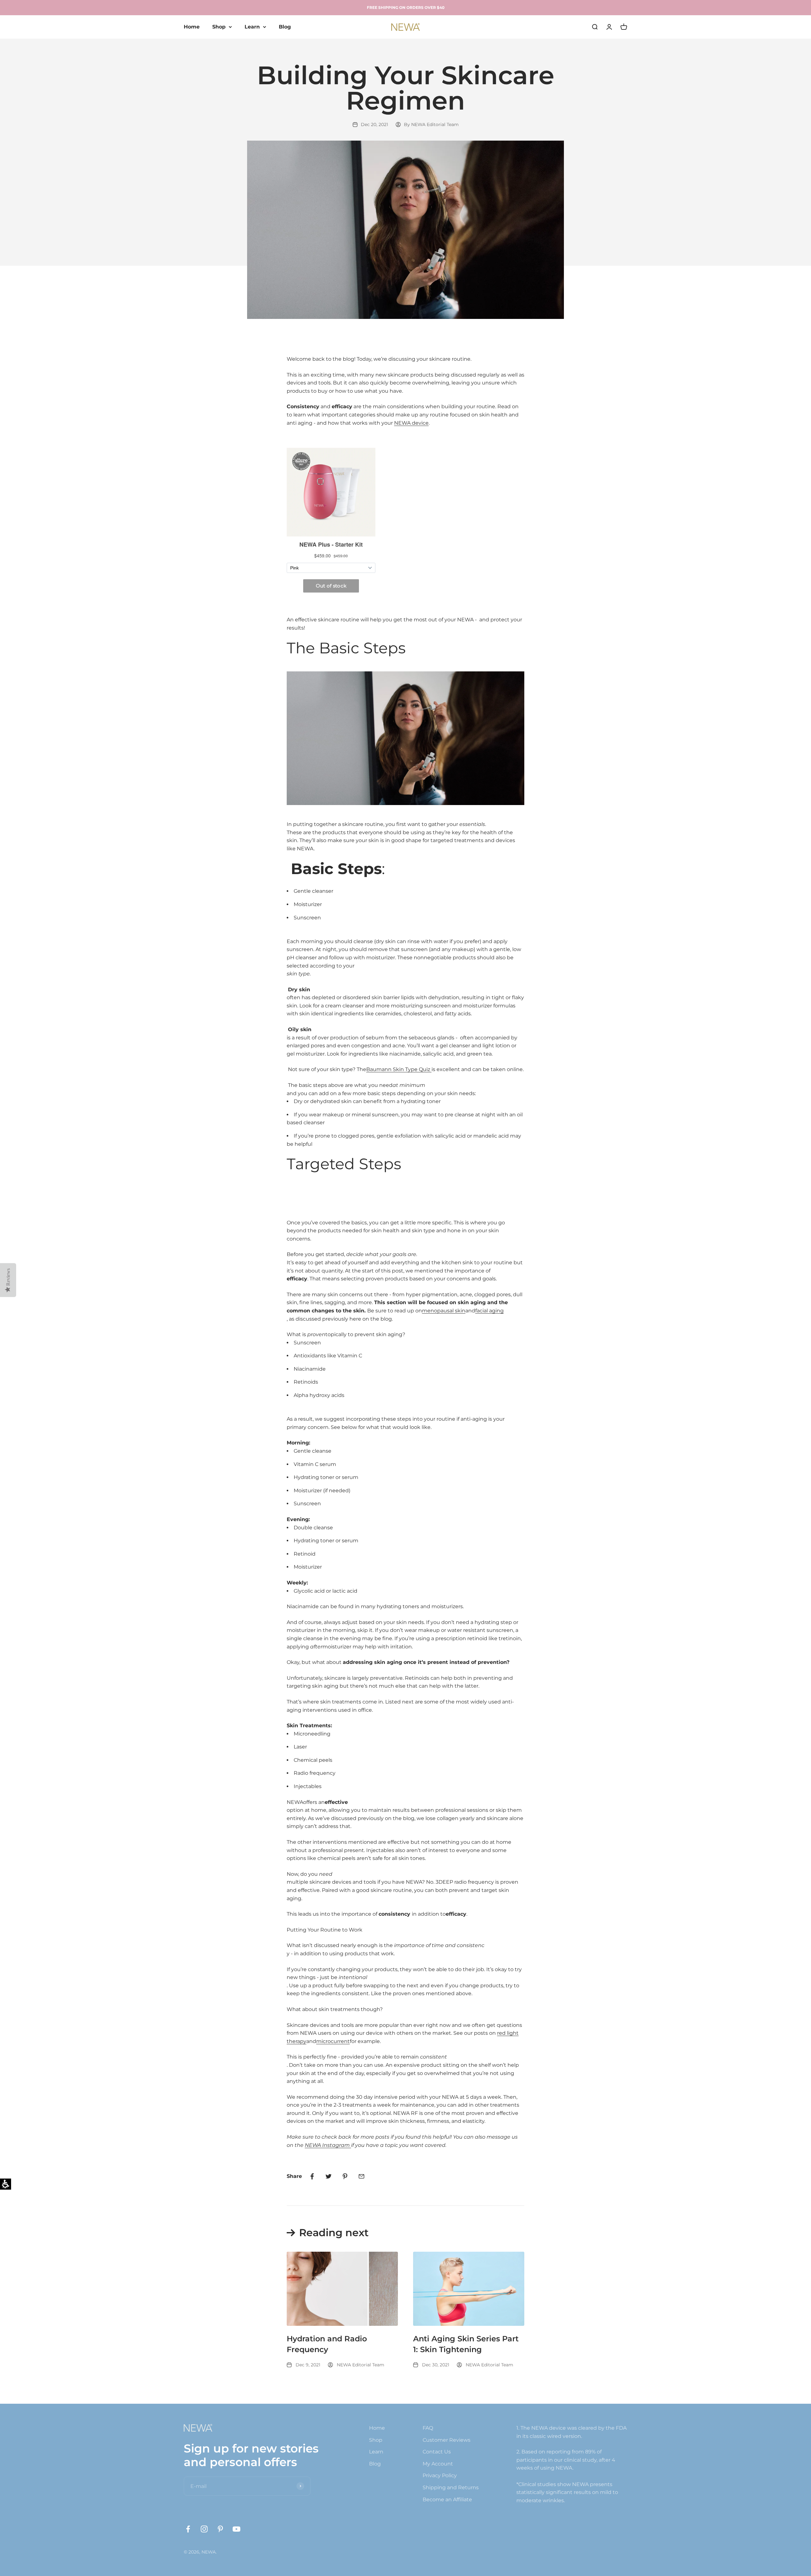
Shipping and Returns (451, 2487)
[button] (361, 2176)
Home (192, 27)
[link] (312, 2176)
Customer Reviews (447, 2440)
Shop (219, 27)
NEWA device (411, 423)
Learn (252, 27)
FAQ (428, 2428)
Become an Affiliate (447, 2500)
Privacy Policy (440, 2475)
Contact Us (437, 2452)
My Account (438, 2464)
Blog (285, 27)
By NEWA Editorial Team (431, 124)
